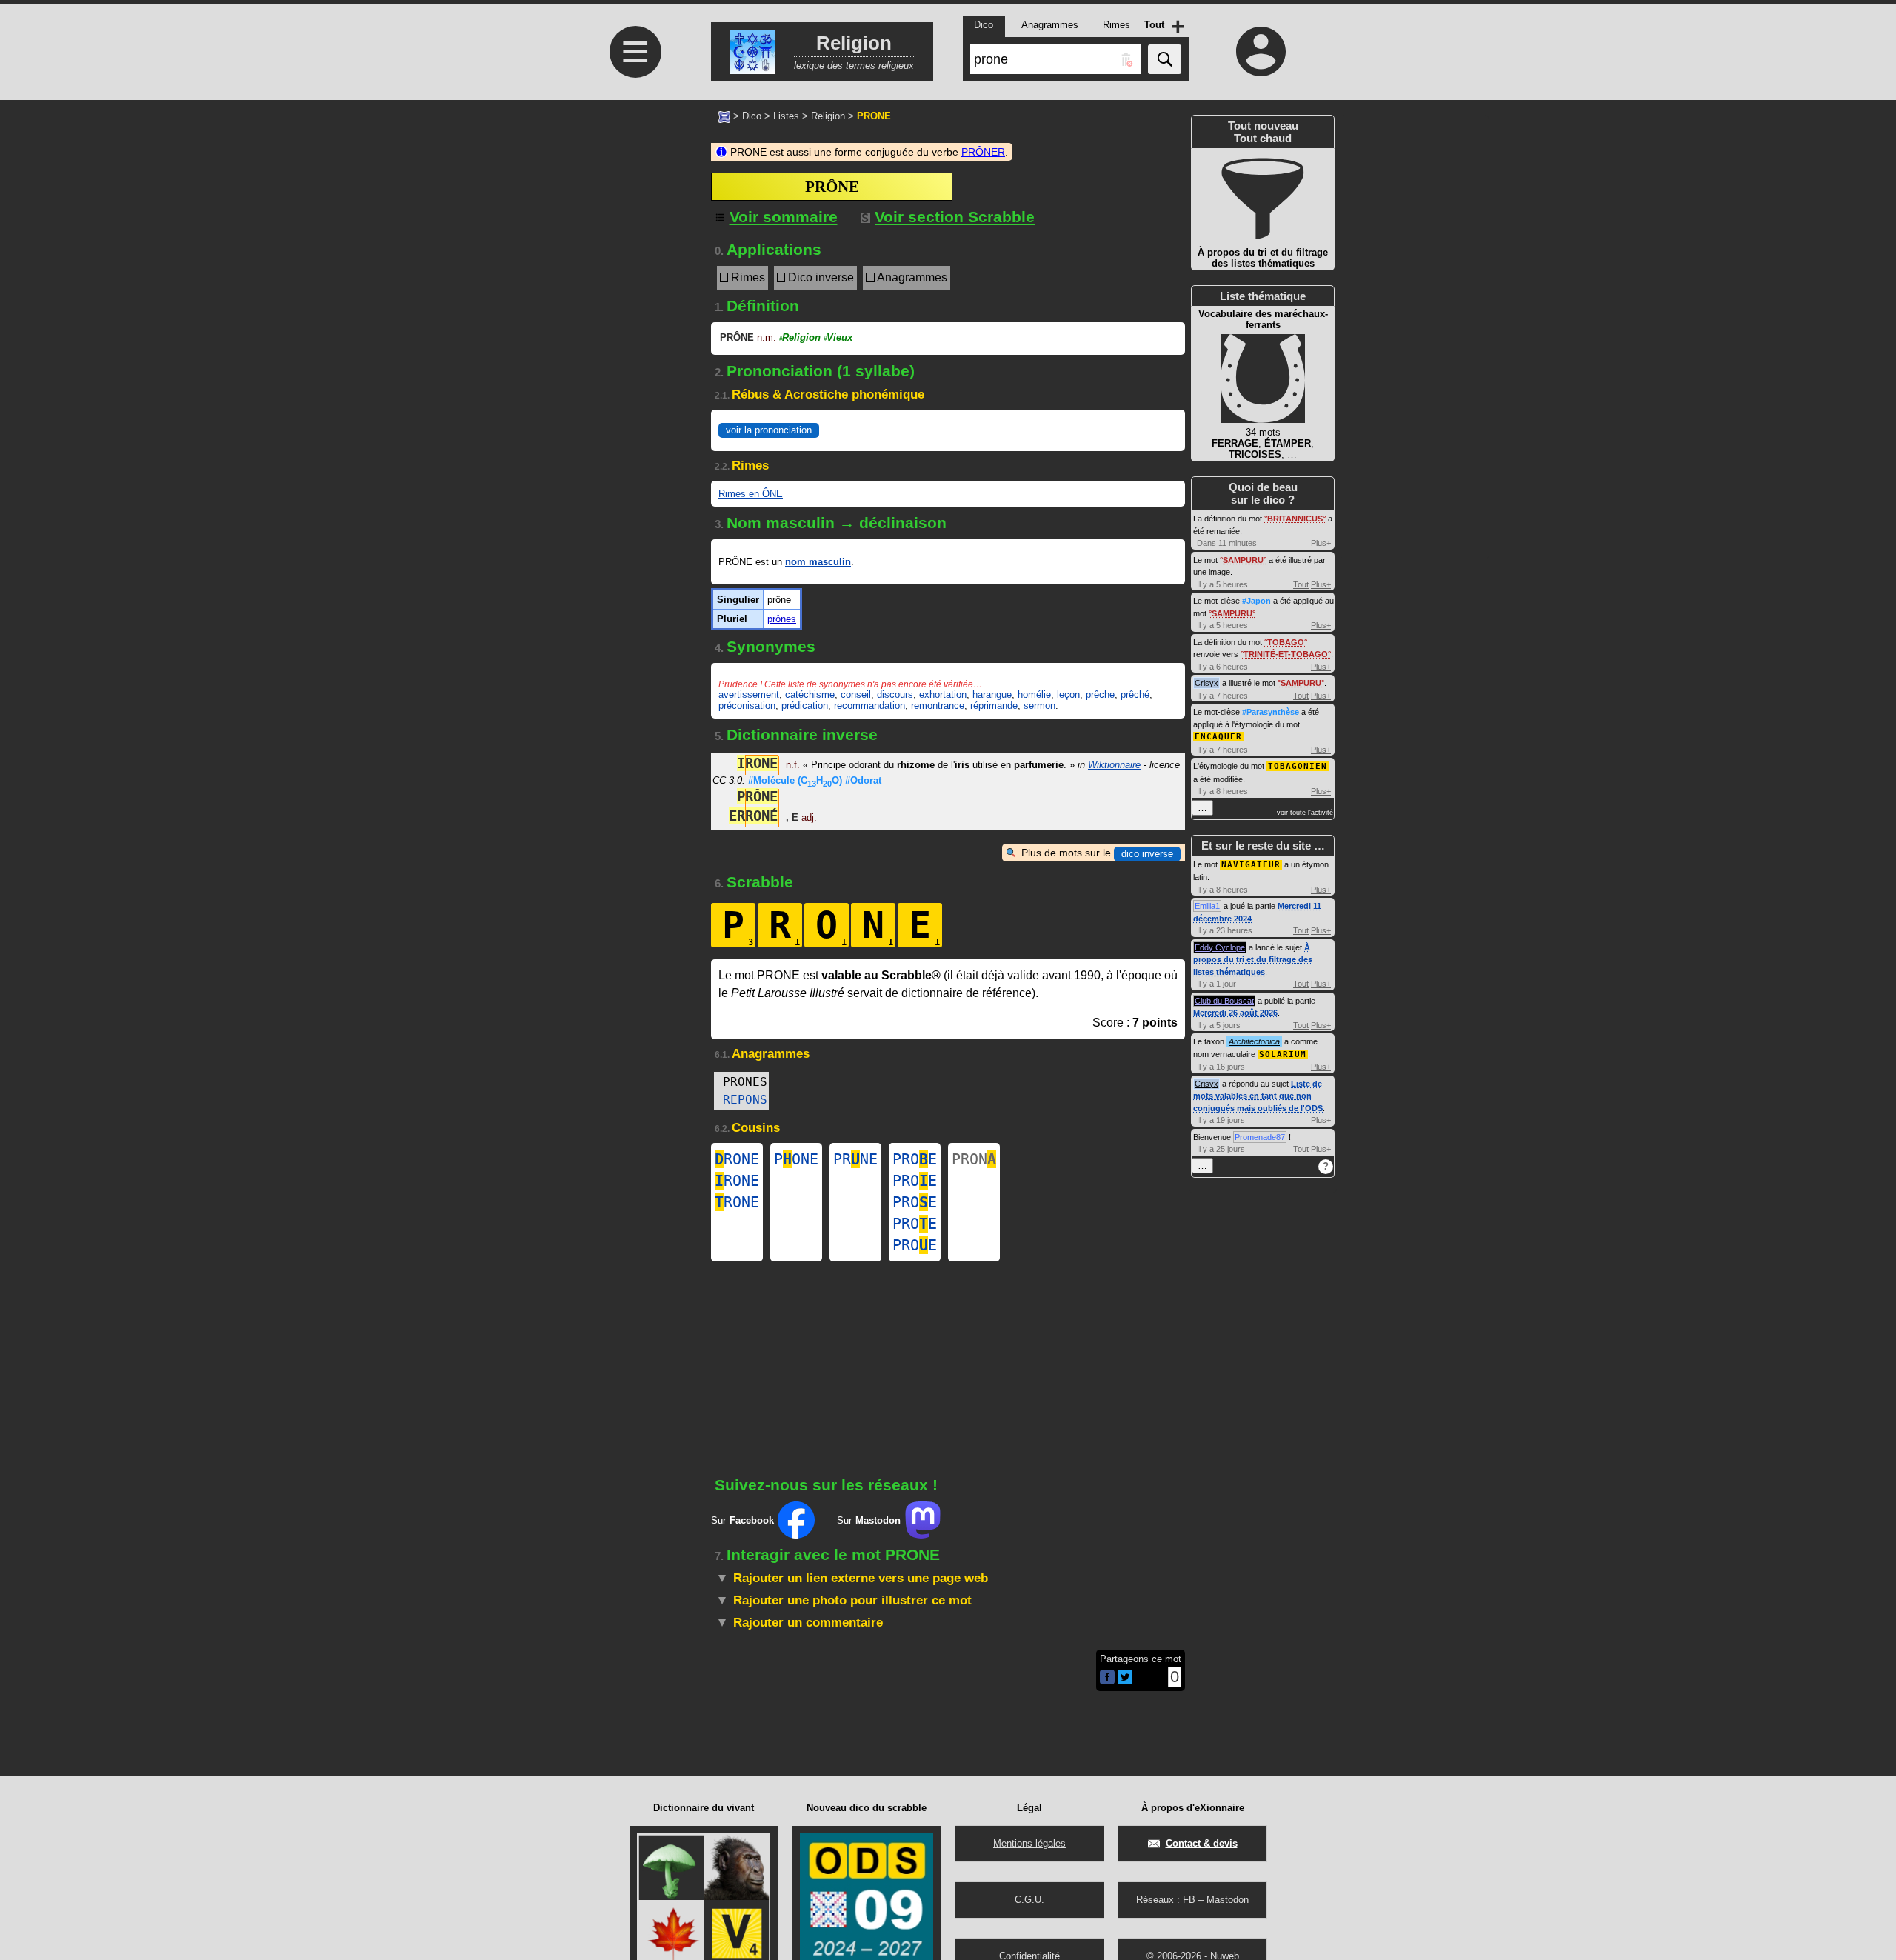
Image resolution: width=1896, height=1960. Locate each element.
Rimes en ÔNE (751, 494)
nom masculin (818, 562)
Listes (786, 116)
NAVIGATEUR (1251, 865)
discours (895, 694)
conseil (856, 694)
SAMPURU (1243, 560)
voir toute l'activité (1305, 813)
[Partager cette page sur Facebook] (1107, 1678)
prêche (1100, 694)
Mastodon (1228, 1900)
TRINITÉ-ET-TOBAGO (1286, 654)
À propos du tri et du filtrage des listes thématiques (1253, 960)
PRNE (855, 1159)
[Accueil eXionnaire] (724, 116)
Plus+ (1321, 543)
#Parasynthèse (1271, 712)
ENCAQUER (1218, 737)
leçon (1068, 694)
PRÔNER (983, 152)
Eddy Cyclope (1220, 947)
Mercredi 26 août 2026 (1235, 1013)
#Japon (1256, 601)
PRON (974, 1159)
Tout (1301, 584)
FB (1189, 1900)
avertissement (749, 694)
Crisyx (1206, 683)
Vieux (838, 337)
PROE (915, 1159)
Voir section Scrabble (955, 217)
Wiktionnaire (1114, 765)
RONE (737, 1159)
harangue (992, 694)
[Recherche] (1165, 59)
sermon (1039, 706)
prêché (1135, 694)
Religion (828, 116)
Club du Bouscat (1224, 1001)
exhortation (943, 694)
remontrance (938, 706)
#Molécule (795, 780)
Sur (742, 1520)
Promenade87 (1260, 1137)
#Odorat (863, 780)
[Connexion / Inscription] (1261, 51)
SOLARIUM (1283, 1054)
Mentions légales (1029, 1843)
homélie (1034, 694)
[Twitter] (1125, 1681)
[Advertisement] (633, 491)
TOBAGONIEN (1298, 766)
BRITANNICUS (1295, 519)
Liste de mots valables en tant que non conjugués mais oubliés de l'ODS (1258, 1096)
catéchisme (810, 694)
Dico (752, 116)
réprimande (994, 706)
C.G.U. (1029, 1900)
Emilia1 (1207, 906)
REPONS (745, 1100)
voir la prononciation (769, 430)
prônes (782, 619)
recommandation (869, 706)
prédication (805, 706)
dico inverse (1147, 854)
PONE (796, 1159)
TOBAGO (1286, 642)
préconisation (747, 706)
